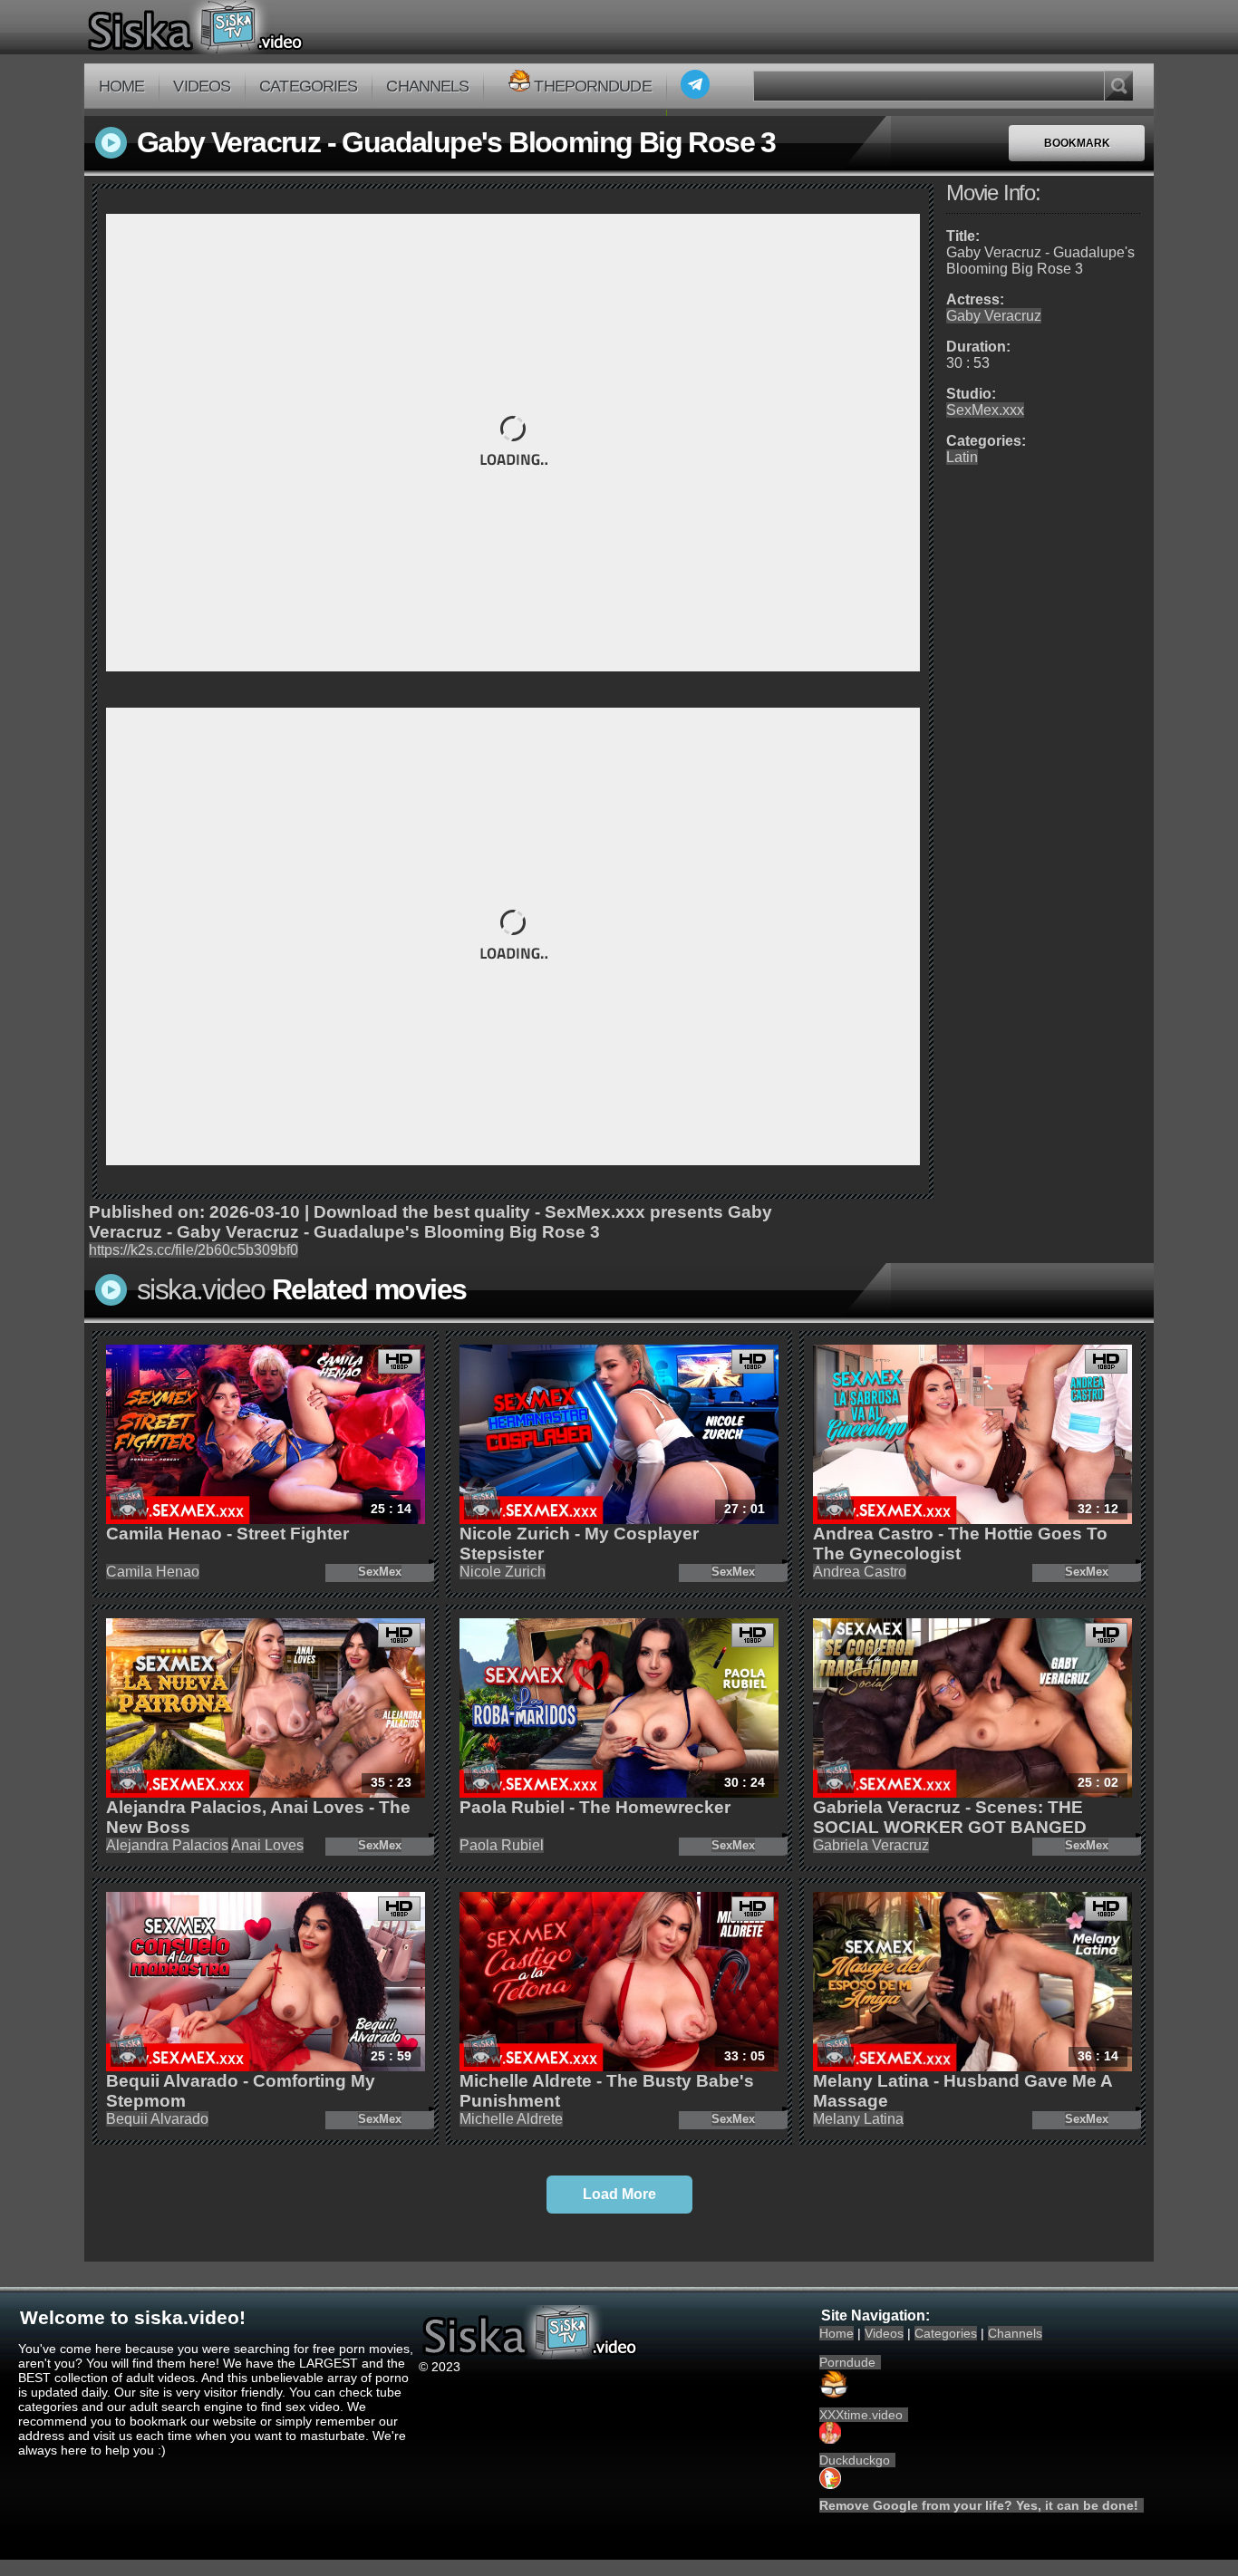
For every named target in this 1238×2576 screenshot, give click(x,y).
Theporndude (592, 86)
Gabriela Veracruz (871, 1845)
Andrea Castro (860, 1572)
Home (121, 86)
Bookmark (1077, 143)
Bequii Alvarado (157, 2119)
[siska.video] (262, 27)
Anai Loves (267, 1845)
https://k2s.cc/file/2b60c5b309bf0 (193, 1250)
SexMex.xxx (985, 410)
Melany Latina (858, 2119)
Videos (202, 86)
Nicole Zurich (503, 1572)
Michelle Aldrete (511, 2119)
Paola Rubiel (502, 1845)
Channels (427, 86)
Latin (962, 457)
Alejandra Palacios (167, 1845)
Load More (619, 2194)
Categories (308, 86)
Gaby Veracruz (994, 316)
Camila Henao (153, 1572)
